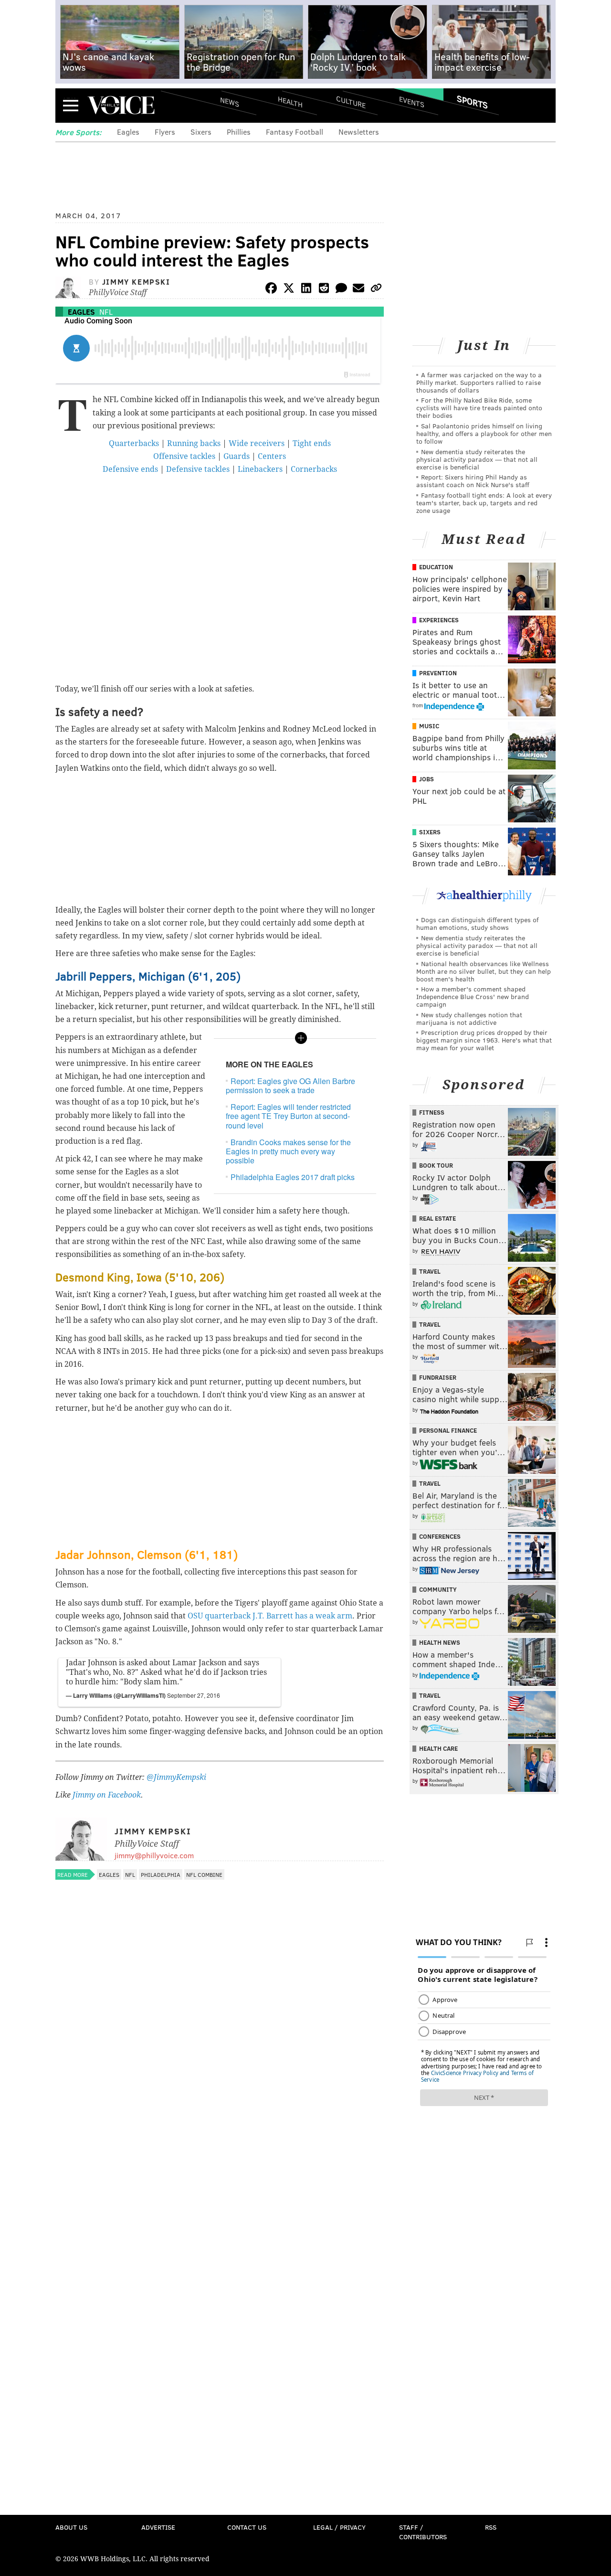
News (230, 102)
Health (290, 101)
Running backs (194, 443)
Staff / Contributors (423, 2532)
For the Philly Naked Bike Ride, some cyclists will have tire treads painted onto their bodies (479, 408)
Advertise (158, 2527)
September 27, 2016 (194, 1695)
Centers (272, 456)
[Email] (358, 290)
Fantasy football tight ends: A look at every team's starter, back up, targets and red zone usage (484, 503)
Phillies (239, 132)
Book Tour (436, 1165)
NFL (106, 312)
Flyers (165, 132)
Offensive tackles (184, 456)
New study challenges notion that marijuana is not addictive (469, 1018)
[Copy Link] (376, 290)
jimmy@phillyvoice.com (154, 1855)
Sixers (201, 132)
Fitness (432, 1112)
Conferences (440, 1536)
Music (429, 726)
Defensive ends (130, 469)
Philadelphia (161, 1874)
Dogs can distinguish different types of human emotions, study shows (477, 923)
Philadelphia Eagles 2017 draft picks (293, 1177)
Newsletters (359, 132)
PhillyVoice (121, 105)
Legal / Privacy (339, 2527)
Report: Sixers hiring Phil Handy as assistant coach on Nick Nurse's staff (473, 481)
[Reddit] (324, 290)
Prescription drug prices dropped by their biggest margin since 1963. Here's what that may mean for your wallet (484, 1040)
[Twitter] (289, 290)
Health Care (438, 1748)
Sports (472, 102)
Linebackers (260, 469)
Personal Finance (448, 1430)
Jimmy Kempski (136, 282)
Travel (430, 1271)
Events (412, 101)
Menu (71, 105)
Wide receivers (257, 443)
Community (438, 1589)
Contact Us (247, 2527)
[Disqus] (220, 2139)
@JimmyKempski (176, 1777)
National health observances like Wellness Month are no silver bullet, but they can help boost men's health (484, 971)
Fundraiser (438, 1377)
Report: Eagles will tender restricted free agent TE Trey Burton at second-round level (288, 1116)
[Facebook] (271, 290)
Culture (351, 101)
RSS (491, 2527)
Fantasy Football (295, 132)
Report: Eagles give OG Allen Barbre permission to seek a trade (290, 1086)
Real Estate (437, 1218)
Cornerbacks (314, 469)
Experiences (439, 620)
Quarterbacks (134, 443)
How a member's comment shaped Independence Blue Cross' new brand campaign (473, 996)
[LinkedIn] (306, 290)
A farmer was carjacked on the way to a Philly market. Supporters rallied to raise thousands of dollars (479, 382)
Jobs (427, 779)
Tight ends (312, 443)
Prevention (438, 673)
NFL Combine (204, 1874)
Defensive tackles (198, 469)
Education (436, 567)
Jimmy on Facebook (107, 1795)
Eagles (128, 132)
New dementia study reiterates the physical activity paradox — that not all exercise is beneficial (477, 459)
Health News (440, 1642)
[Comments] (341, 290)
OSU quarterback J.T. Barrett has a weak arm (270, 1616)
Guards (237, 456)
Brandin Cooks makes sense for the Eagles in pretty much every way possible (288, 1151)
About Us (71, 2527)
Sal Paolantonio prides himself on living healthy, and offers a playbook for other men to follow (484, 433)
